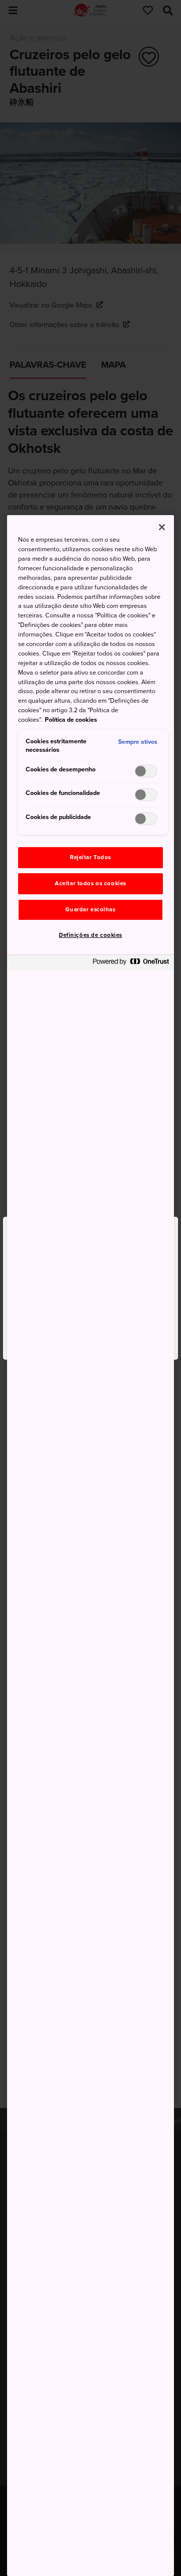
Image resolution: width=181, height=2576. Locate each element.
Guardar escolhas (90, 910)
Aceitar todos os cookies (90, 883)
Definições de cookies (90, 935)
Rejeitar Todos (90, 857)
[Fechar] (162, 527)
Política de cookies (71, 720)
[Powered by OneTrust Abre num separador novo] (131, 964)
